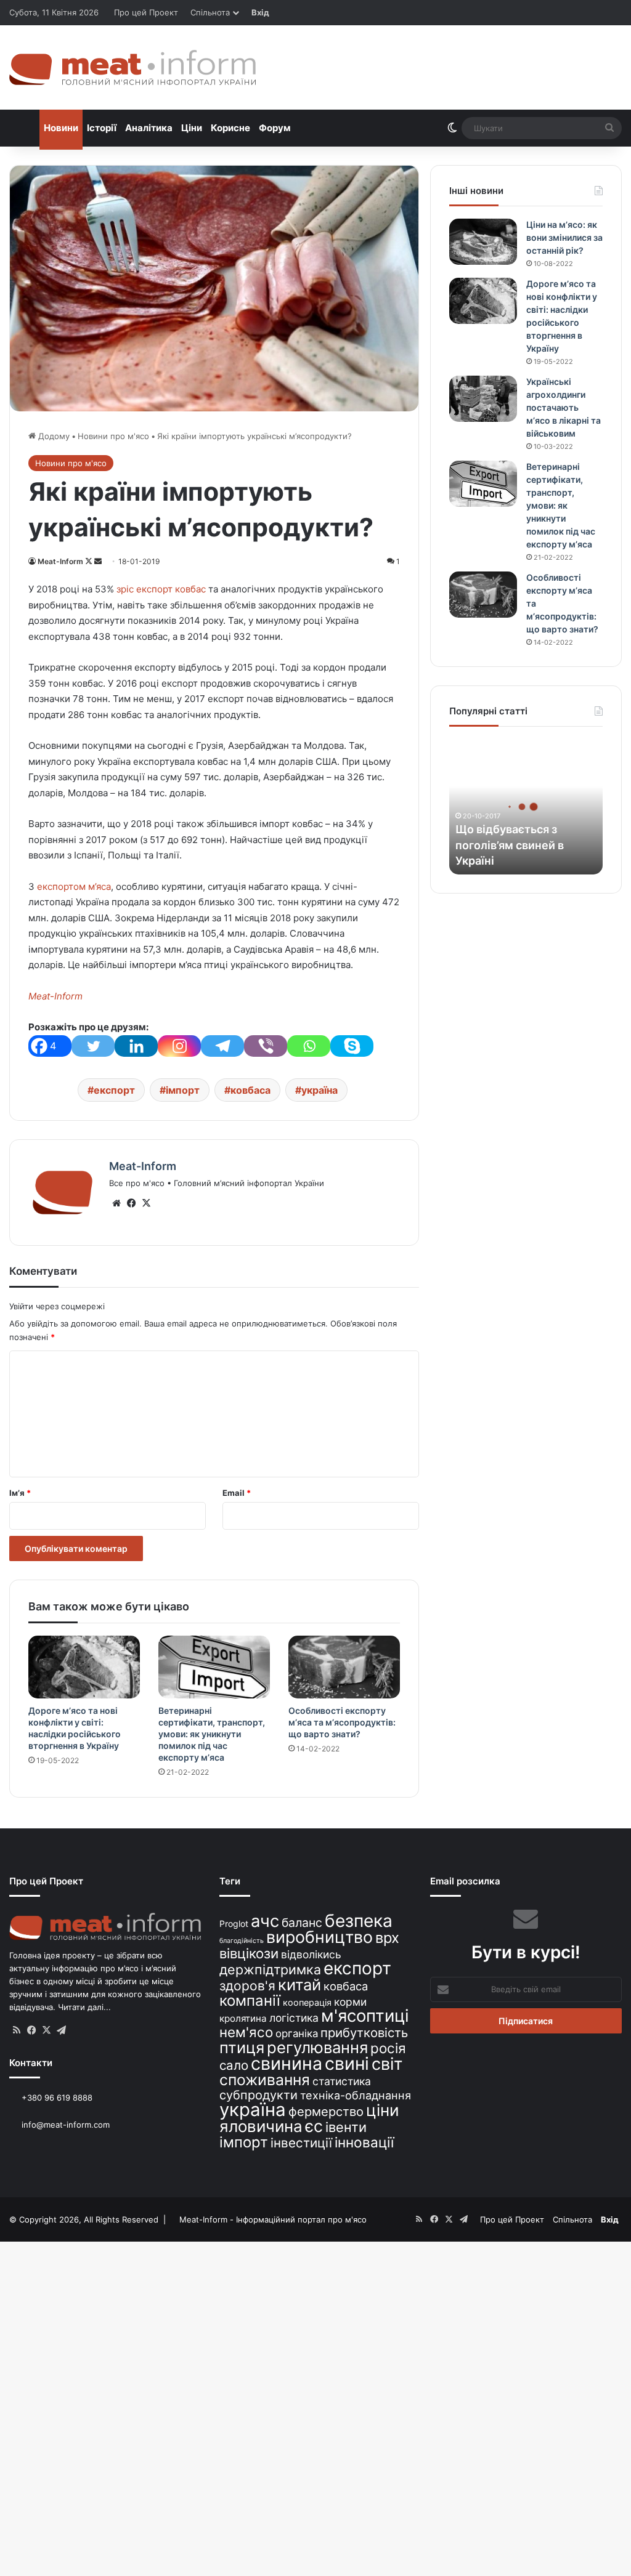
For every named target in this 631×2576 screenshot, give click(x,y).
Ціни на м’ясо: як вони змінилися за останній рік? (564, 237)
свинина (287, 2063)
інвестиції (301, 2143)
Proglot (234, 1924)
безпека (359, 1921)
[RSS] (17, 2030)
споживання (265, 2080)
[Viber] (266, 1046)
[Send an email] (98, 561)
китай (299, 1984)
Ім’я (20, 1493)
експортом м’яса (74, 886)
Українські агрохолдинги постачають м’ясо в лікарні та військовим (564, 407)
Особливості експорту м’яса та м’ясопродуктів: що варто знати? (342, 1722)
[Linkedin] (136, 1046)
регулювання (317, 2047)
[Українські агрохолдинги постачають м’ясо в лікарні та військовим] (483, 399)
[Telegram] (222, 1046)
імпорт (183, 1090)
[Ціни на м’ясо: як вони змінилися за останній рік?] (483, 242)
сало (234, 2065)
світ (387, 2064)
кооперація (307, 2002)
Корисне (230, 128)
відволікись (311, 1954)
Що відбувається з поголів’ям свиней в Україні (510, 845)
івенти (346, 2127)
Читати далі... (84, 2007)
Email (237, 1493)
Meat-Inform (60, 561)
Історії (102, 128)
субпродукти (259, 2095)
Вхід (260, 12)
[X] (146, 1203)
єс (314, 2126)
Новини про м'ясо (113, 436)
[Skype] (352, 1046)
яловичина (261, 2126)
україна (320, 1090)
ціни (383, 2110)
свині (347, 2064)
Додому (53, 436)
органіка (297, 2033)
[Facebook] (131, 1203)
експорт (114, 1090)
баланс (302, 1923)
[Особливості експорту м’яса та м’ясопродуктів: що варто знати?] (344, 1667)
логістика (294, 2018)
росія (388, 2048)
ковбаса (250, 1090)
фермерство (326, 2111)
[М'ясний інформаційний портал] (132, 67)
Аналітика (149, 128)
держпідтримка (270, 1969)
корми (350, 2002)
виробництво (320, 1937)
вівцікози (249, 1953)
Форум (275, 128)
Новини (61, 128)
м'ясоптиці (365, 2016)
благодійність (242, 1941)
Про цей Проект (146, 12)
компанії (250, 2001)
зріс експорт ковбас (161, 589)
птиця (242, 2047)
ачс (265, 1921)
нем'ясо (246, 2032)
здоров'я (247, 1986)
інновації (364, 2142)
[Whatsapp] (309, 1046)
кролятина (243, 2018)
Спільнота (210, 12)
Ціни (192, 128)
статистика (342, 2081)
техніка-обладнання (356, 2095)
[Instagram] (179, 1046)
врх (387, 1938)
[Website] (116, 1203)
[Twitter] (93, 1046)
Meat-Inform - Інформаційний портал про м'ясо (273, 2219)
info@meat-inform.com (64, 2125)
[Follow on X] (90, 561)
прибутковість (364, 2033)
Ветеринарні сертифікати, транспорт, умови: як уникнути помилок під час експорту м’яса (212, 1734)
